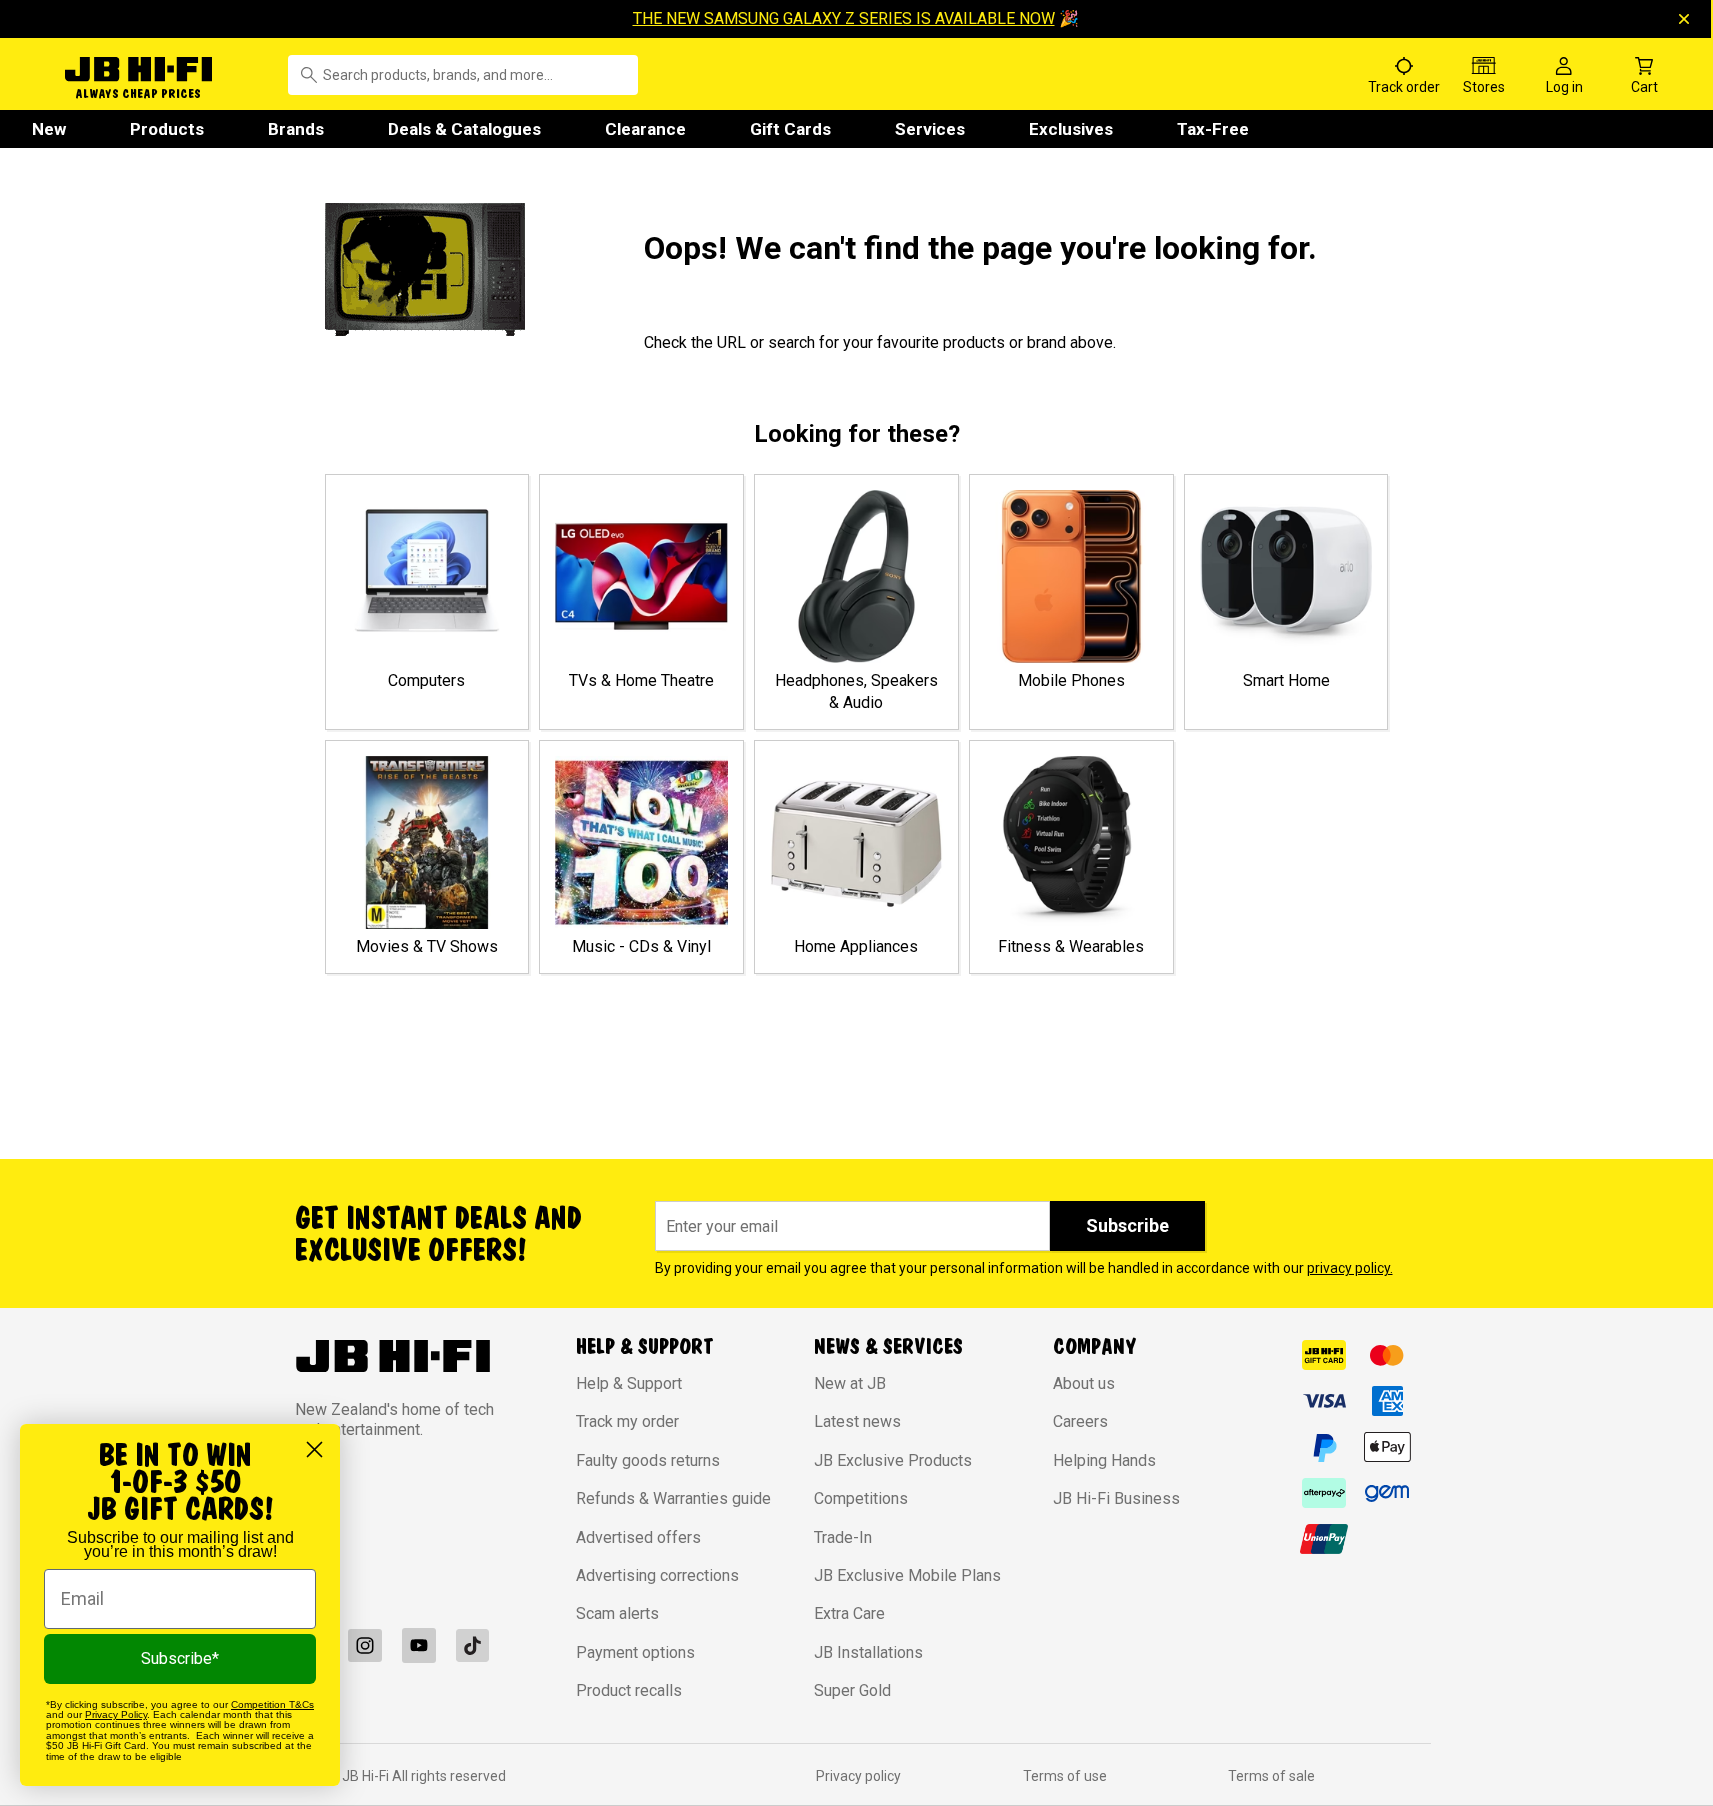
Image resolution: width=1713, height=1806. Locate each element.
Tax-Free (1213, 129)
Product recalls (629, 1690)
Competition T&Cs (272, 1704)
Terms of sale (1271, 1776)
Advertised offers (638, 1537)
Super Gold (852, 1690)
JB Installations (868, 1652)
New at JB (850, 1383)
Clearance (645, 129)
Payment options (635, 1652)
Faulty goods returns (648, 1460)
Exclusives (1071, 129)
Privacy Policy (116, 1714)
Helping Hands (1104, 1460)
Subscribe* (180, 1658)
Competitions (861, 1498)
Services (930, 129)
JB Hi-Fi (367, 1776)
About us (1084, 1383)
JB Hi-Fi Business (1116, 1498)
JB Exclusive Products (893, 1460)
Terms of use (1065, 1776)
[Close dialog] (314, 1449)
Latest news (857, 1421)
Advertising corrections (657, 1575)
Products (167, 129)
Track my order (627, 1421)
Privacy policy (858, 1776)
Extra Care (849, 1613)
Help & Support (629, 1383)
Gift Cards (790, 129)
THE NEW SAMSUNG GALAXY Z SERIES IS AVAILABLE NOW (844, 18)
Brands (296, 129)
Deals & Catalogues (464, 129)
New (49, 129)
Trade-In (843, 1537)
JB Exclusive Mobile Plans (907, 1575)
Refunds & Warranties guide (673, 1498)
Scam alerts (617, 1613)
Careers (1080, 1421)
